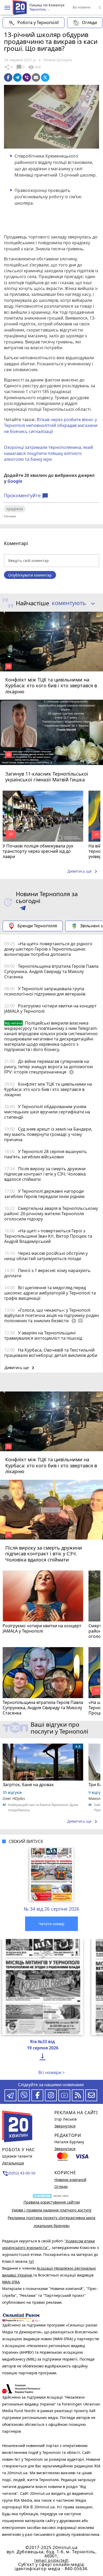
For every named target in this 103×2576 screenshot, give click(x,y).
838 (34, 67)
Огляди (89, 22)
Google (15, 481)
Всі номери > (51, 2072)
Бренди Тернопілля (37, 926)
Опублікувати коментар (30, 575)
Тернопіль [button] (38, 10)
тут (31, 2261)
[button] (7, 8)
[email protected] (51, 2560)
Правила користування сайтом (52, 2202)
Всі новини (81, 7)
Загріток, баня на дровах (28, 1785)
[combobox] (71, 603)
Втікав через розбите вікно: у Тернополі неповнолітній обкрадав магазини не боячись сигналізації (51, 425)
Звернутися (65, 2126)
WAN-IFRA (11, 2282)
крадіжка (15, 509)
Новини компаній (70, 2180)
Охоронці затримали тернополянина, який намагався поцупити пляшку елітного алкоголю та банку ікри (48, 453)
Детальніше (13, 2163)
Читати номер (51, 1924)
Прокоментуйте (26, 496)
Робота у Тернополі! (38, 22)
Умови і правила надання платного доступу (51, 2210)
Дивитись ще (83, 872)
